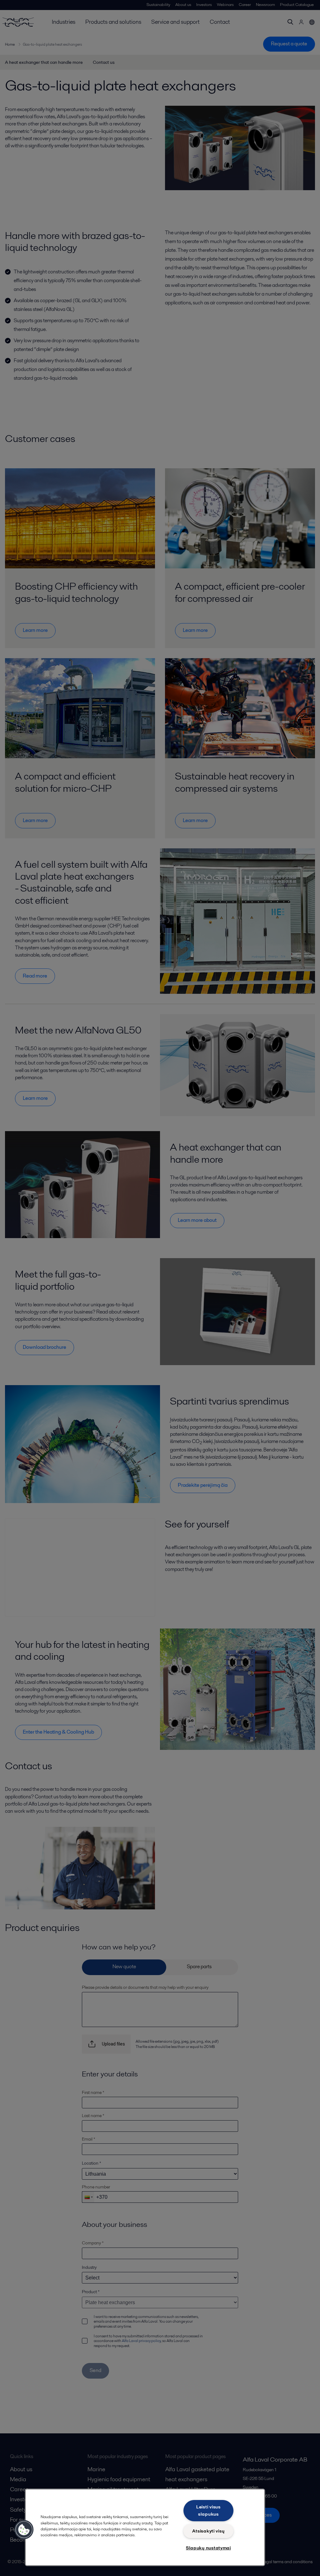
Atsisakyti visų (208, 2531)
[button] (24, 2530)
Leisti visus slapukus (208, 2510)
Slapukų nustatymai (208, 2548)
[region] (145, 2527)
